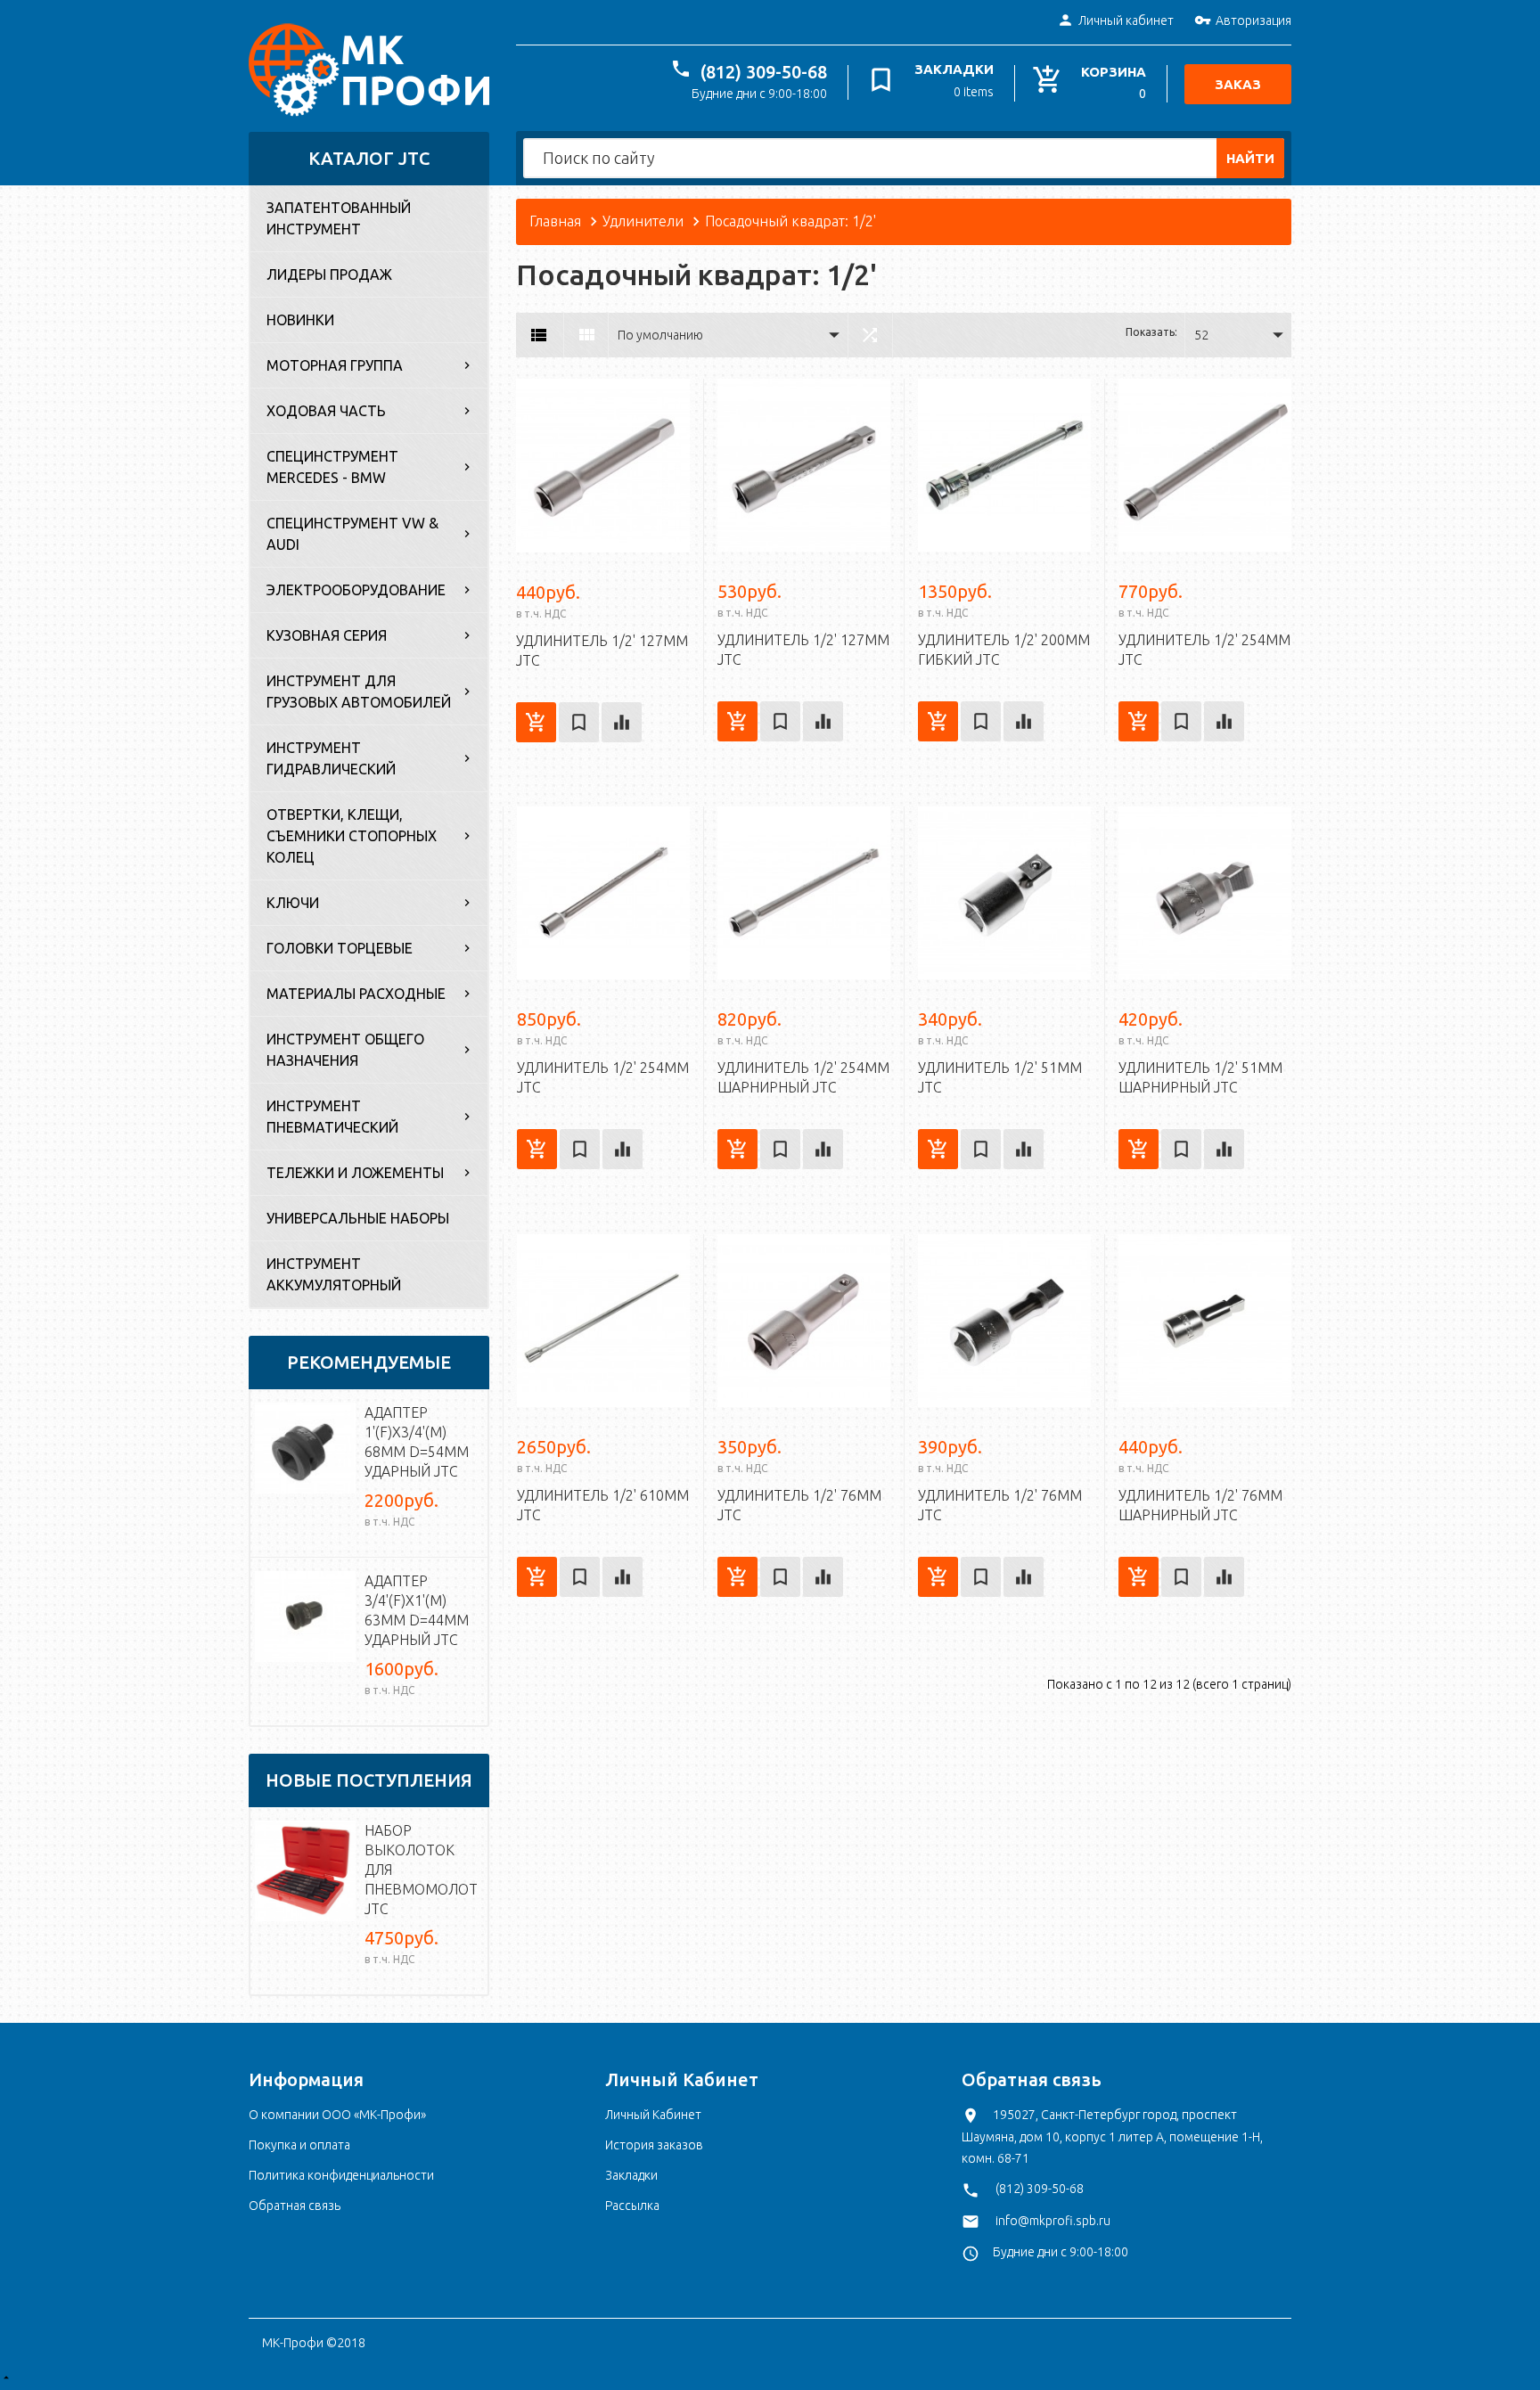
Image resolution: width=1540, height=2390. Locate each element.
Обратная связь (295, 2206)
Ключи (293, 903)
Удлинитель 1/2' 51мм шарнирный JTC (1200, 1077)
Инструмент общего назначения (345, 1050)
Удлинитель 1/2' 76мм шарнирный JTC (1200, 1505)
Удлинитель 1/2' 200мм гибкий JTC (1004, 650)
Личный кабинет (1126, 20)
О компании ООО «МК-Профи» (337, 2115)
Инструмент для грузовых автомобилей (359, 692)
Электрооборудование (356, 590)
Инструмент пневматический (332, 1117)
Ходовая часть (326, 411)
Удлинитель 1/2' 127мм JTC (602, 651)
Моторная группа (335, 365)
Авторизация (1253, 20)
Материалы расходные (356, 994)
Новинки (300, 320)
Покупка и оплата (299, 2145)
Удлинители (643, 221)
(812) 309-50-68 (764, 72)
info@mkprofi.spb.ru (1053, 2221)
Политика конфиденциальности (341, 2175)
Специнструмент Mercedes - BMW (332, 467)
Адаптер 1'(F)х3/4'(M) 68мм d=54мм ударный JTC (417, 1442)
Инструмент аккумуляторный (334, 1274)
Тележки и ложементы (355, 1173)
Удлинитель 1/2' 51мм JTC (1000, 1077)
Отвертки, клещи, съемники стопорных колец (352, 836)
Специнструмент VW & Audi (352, 534)
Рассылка (632, 2206)
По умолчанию (660, 335)
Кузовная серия (327, 635)
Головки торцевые (340, 948)
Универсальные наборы (358, 1218)
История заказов (654, 2145)
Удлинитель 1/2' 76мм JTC (799, 1505)
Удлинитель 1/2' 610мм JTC (603, 1505)
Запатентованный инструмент (339, 218)
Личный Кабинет (653, 2115)
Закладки (631, 2175)
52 (1201, 335)
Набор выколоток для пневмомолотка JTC (422, 1870)
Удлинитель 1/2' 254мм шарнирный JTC (803, 1077)
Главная (555, 221)
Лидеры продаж (329, 274)
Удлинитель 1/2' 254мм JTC (1204, 650)
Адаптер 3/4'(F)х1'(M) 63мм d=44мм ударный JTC (417, 1610)
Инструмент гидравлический (331, 758)
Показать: (1151, 332)
